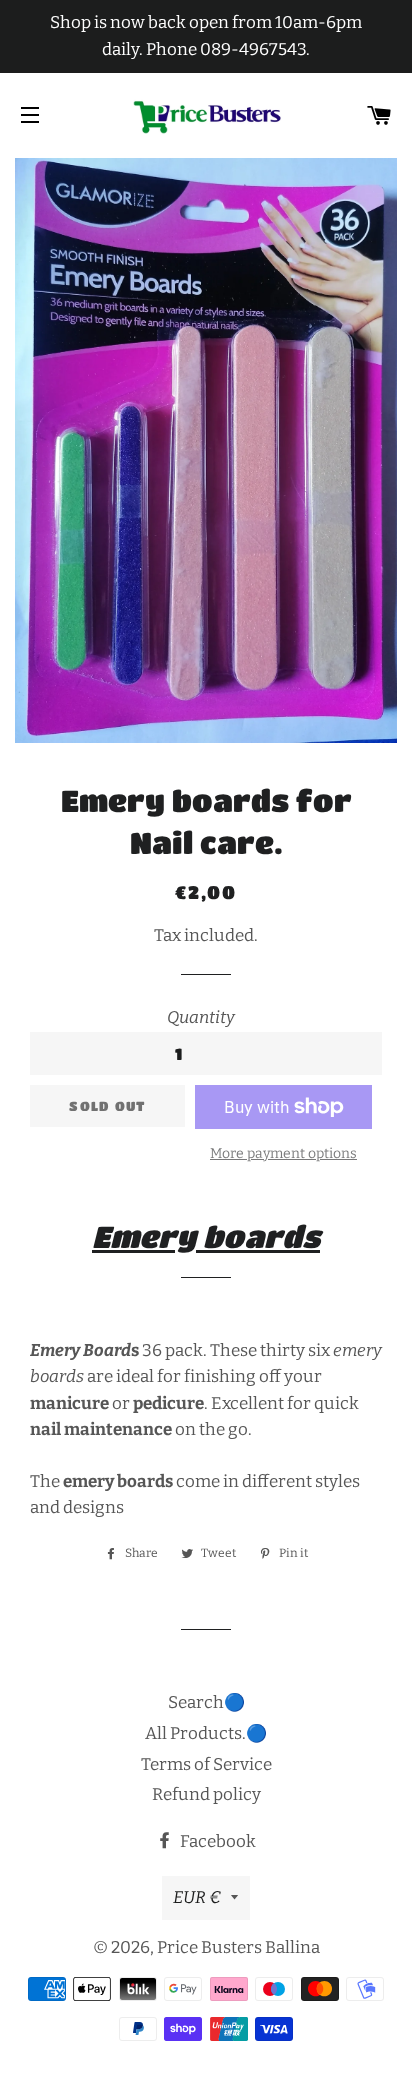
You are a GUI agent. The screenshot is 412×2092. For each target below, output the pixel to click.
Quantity (201, 1017)
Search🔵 (206, 1702)
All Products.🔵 (206, 1733)
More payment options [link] (283, 1153)
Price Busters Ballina (238, 1947)
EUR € (197, 1897)
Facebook (216, 1841)
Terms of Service (206, 1764)
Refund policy (206, 1794)
